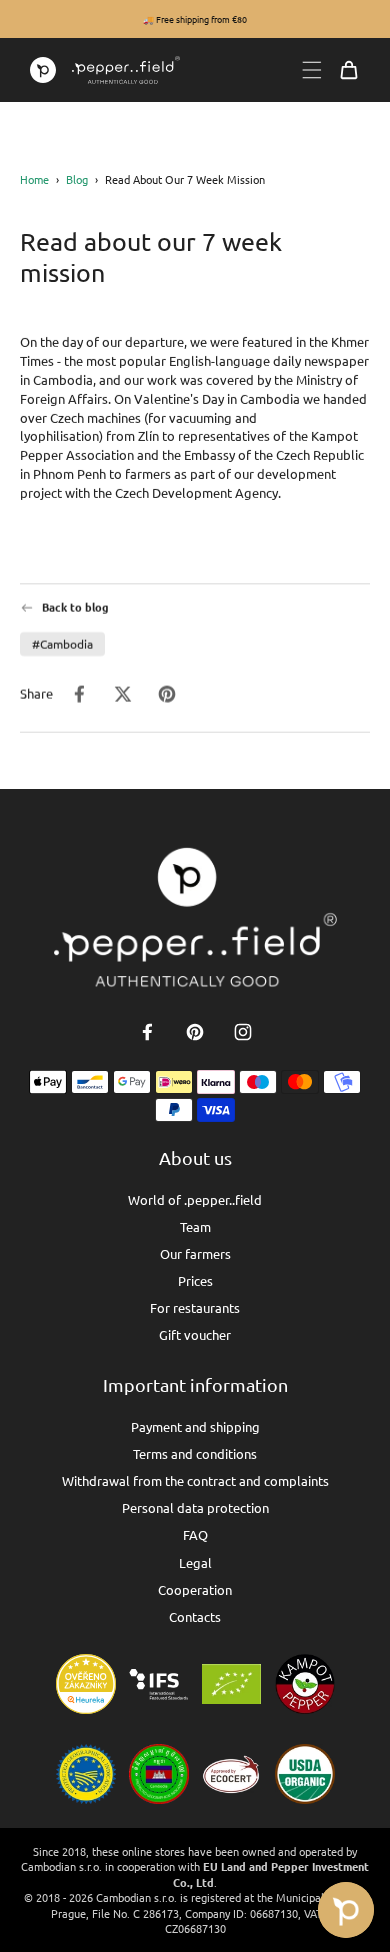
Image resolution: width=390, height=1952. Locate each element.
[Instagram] (243, 1032)
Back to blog (75, 607)
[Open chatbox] (346, 1910)
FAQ (195, 1534)
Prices (195, 1280)
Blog (77, 179)
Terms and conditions (195, 1453)
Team (195, 1226)
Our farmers (195, 1253)
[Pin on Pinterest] (167, 694)
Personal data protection (195, 1507)
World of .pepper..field (195, 1199)
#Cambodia (62, 644)
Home (34, 179)
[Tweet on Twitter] (123, 694)
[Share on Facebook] (79, 694)
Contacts (195, 1616)
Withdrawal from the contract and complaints (195, 1480)
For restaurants (195, 1307)
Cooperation (195, 1589)
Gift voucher (195, 1334)
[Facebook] (147, 1032)
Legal (195, 1562)
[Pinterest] (195, 1032)
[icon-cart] (349, 70)
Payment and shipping (195, 1426)
